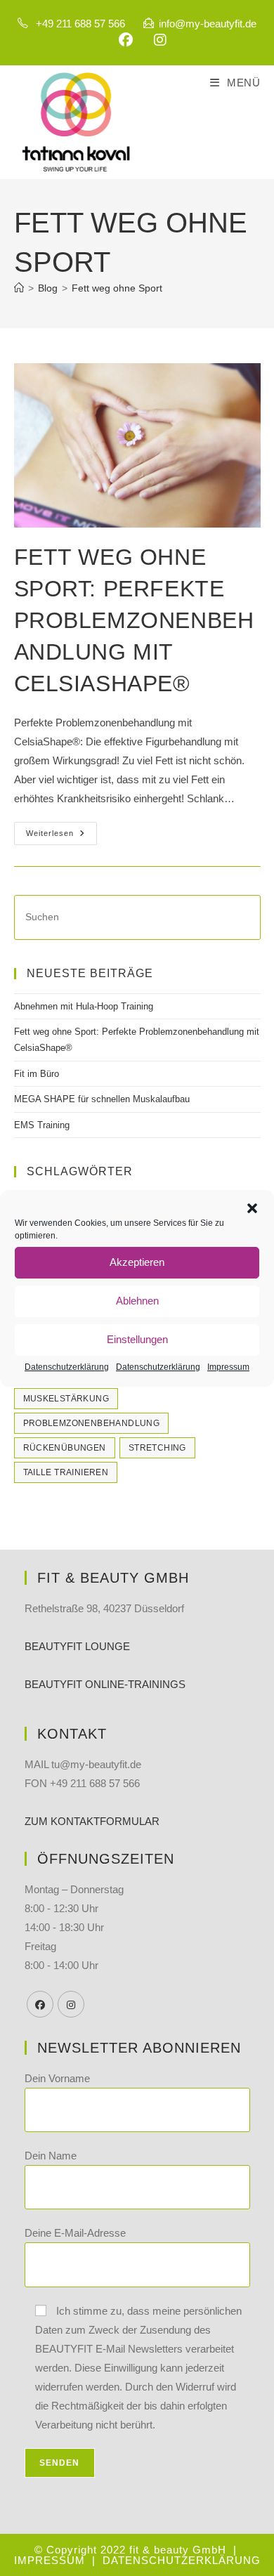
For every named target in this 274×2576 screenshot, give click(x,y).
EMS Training (42, 1125)
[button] (252, 1208)
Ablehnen (137, 1301)
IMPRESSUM (51, 2560)
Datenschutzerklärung (67, 1367)
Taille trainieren (66, 1472)
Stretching (157, 1448)
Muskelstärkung (66, 1399)
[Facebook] (40, 2004)
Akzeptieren (137, 1262)
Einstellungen (137, 1339)
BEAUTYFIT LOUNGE (77, 1646)
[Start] (19, 288)
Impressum (228, 1367)
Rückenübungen (65, 1448)
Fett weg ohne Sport (117, 288)
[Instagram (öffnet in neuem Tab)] (155, 40)
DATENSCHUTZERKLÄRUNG (182, 2560)
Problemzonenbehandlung (92, 1423)
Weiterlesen (61, 837)
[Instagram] (71, 2004)
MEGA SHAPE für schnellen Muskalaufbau (102, 1099)
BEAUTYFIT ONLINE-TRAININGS (105, 1684)
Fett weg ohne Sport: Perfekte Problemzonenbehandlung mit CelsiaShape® (134, 620)
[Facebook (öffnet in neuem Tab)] (126, 40)
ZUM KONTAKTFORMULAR (92, 1821)
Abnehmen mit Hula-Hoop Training (84, 1006)
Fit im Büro (37, 1074)
